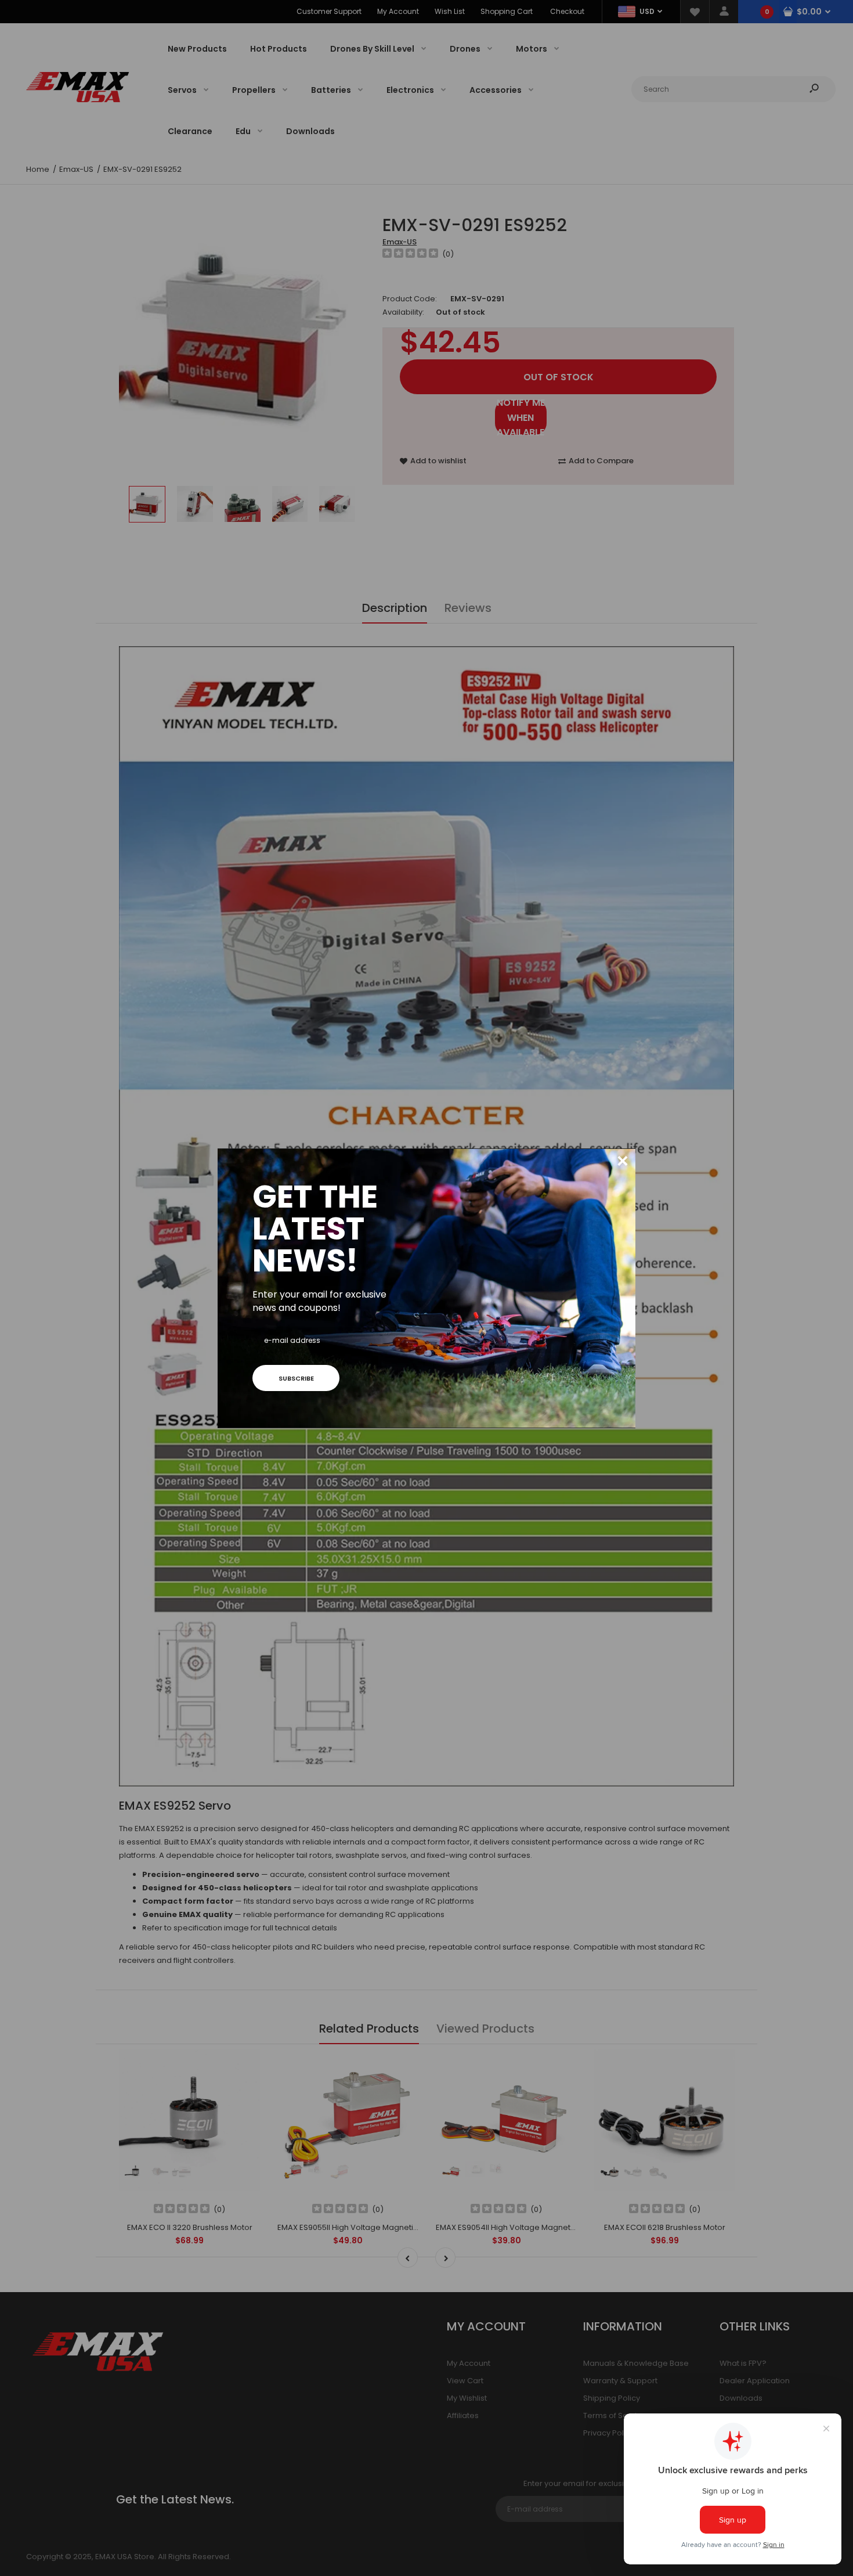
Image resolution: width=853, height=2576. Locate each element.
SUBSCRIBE (296, 1378)
